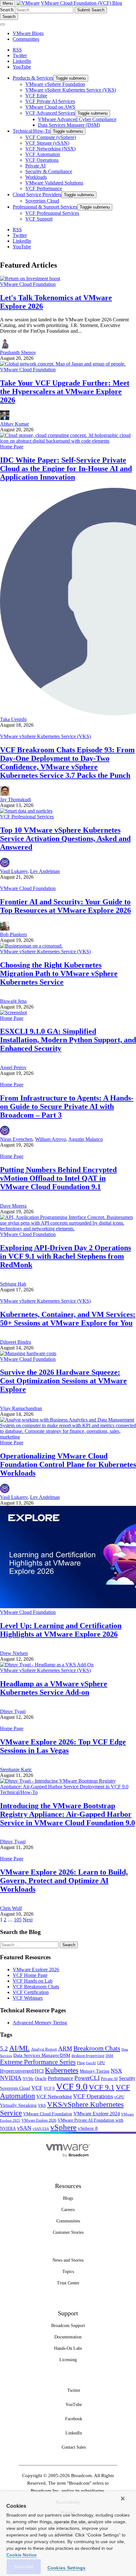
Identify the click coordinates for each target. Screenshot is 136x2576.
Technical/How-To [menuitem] (31, 131)
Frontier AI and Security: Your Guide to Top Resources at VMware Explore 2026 (65, 906)
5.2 (4, 2049)
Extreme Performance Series (38, 2062)
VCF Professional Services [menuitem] (52, 213)
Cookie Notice (22, 2555)
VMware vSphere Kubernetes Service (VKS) (45, 736)
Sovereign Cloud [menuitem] (42, 201)
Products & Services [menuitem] (33, 78)
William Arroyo (51, 1139)
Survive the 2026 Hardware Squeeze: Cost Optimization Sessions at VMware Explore (63, 1381)
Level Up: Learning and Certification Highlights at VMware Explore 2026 (61, 1630)
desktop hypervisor (88, 2056)
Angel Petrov (13, 1067)
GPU (101, 2063)
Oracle (41, 2079)
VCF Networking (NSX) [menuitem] (50, 149)
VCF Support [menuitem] (39, 219)
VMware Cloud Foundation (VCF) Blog (81, 3)
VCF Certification (31, 1992)
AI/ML (19, 2048)
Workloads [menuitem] (36, 177)
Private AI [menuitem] (35, 166)
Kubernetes (62, 2070)
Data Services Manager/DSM (42, 2055)
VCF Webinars (28, 1998)
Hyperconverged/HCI (22, 2071)
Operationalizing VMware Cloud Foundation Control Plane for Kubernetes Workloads (68, 1464)
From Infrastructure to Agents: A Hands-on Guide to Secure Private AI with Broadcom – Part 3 (67, 1106)
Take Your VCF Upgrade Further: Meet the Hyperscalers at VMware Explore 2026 (65, 391)
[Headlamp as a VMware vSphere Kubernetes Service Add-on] (47, 1665)
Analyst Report (44, 2049)
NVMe (28, 2079)
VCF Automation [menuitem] (43, 154)
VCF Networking (54, 2097)
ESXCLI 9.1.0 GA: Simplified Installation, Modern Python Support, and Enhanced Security (68, 1040)
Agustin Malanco (86, 1139)
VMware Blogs (28, 33)
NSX (116, 2071)
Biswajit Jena (13, 1001)
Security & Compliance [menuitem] (49, 171)
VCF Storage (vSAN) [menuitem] (47, 143)
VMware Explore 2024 (97, 2114)
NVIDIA (11, 2078)
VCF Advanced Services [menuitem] (50, 113)
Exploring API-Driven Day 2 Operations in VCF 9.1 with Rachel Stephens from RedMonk (65, 1256)
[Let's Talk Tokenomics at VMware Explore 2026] (30, 279)
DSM (109, 2056)
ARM (65, 2049)
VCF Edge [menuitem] (36, 96)
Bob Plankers (13, 934)
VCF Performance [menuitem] (44, 188)
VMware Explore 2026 (36, 1970)
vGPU (119, 2097)
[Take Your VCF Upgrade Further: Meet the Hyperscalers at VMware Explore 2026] (63, 364)
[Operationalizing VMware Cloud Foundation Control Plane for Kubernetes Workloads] (68, 1437)
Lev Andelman (45, 871)
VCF (37, 2088)
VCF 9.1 (102, 2087)
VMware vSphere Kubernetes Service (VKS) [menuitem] (71, 90)
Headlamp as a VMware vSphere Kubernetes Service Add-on (54, 1688)
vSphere (63, 2127)
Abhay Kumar (14, 424)
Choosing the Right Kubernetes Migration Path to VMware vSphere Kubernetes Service (59, 973)
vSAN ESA (41, 2129)
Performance (60, 2078)
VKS (42, 2106)
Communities (26, 39)
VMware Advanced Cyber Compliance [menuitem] (77, 119)
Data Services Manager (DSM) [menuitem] (69, 125)
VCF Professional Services (27, 817)
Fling (81, 2063)
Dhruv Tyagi (13, 1711)
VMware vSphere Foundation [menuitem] (55, 84)
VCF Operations (93, 2096)
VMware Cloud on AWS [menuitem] (50, 107)
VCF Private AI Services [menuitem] (50, 101)
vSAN (24, 2128)
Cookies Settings (67, 2568)
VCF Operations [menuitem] (42, 160)
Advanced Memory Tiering (40, 2023)
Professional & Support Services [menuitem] (45, 207)
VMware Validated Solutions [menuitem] (54, 183)
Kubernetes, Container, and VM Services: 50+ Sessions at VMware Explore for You (68, 1319)
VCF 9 (49, 2088)
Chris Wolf (11, 1908)
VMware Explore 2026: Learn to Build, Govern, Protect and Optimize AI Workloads (64, 1881)
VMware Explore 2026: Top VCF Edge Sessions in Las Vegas (63, 1746)
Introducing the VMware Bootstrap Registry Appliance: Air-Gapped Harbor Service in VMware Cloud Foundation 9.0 (68, 1814)
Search (7, 10)
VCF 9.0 (72, 2087)
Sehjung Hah (13, 1284)
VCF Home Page (30, 1975)
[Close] (123, 2499)
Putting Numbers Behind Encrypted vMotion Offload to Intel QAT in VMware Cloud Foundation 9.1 (58, 1178)
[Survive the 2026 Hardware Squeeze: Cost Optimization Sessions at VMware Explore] (28, 1353)
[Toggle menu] (3, 24)
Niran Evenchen (16, 1139)
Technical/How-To (19, 1792)
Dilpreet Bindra (15, 1342)
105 (18, 1920)
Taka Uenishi (13, 719)
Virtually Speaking (18, 2105)
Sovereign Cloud (15, 2088)
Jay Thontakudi (15, 800)
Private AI (109, 2079)
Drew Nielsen (14, 1653)
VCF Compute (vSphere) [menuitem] (51, 137)
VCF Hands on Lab (33, 1981)
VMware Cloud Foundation (28, 284)
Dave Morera (13, 1206)
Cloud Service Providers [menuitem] (37, 194)
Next (28, 1920)
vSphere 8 (88, 2128)
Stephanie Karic (16, 1770)
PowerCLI (87, 2078)
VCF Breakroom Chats (36, 1987)
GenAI (91, 2063)
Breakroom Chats (97, 2048)
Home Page (12, 447)
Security (127, 2078)
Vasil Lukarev (14, 871)
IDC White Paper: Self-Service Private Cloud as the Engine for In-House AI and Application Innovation (66, 469)
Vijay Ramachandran (21, 1408)
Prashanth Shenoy (18, 352)
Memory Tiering (95, 2071)
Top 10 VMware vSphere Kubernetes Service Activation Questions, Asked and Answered (65, 839)
